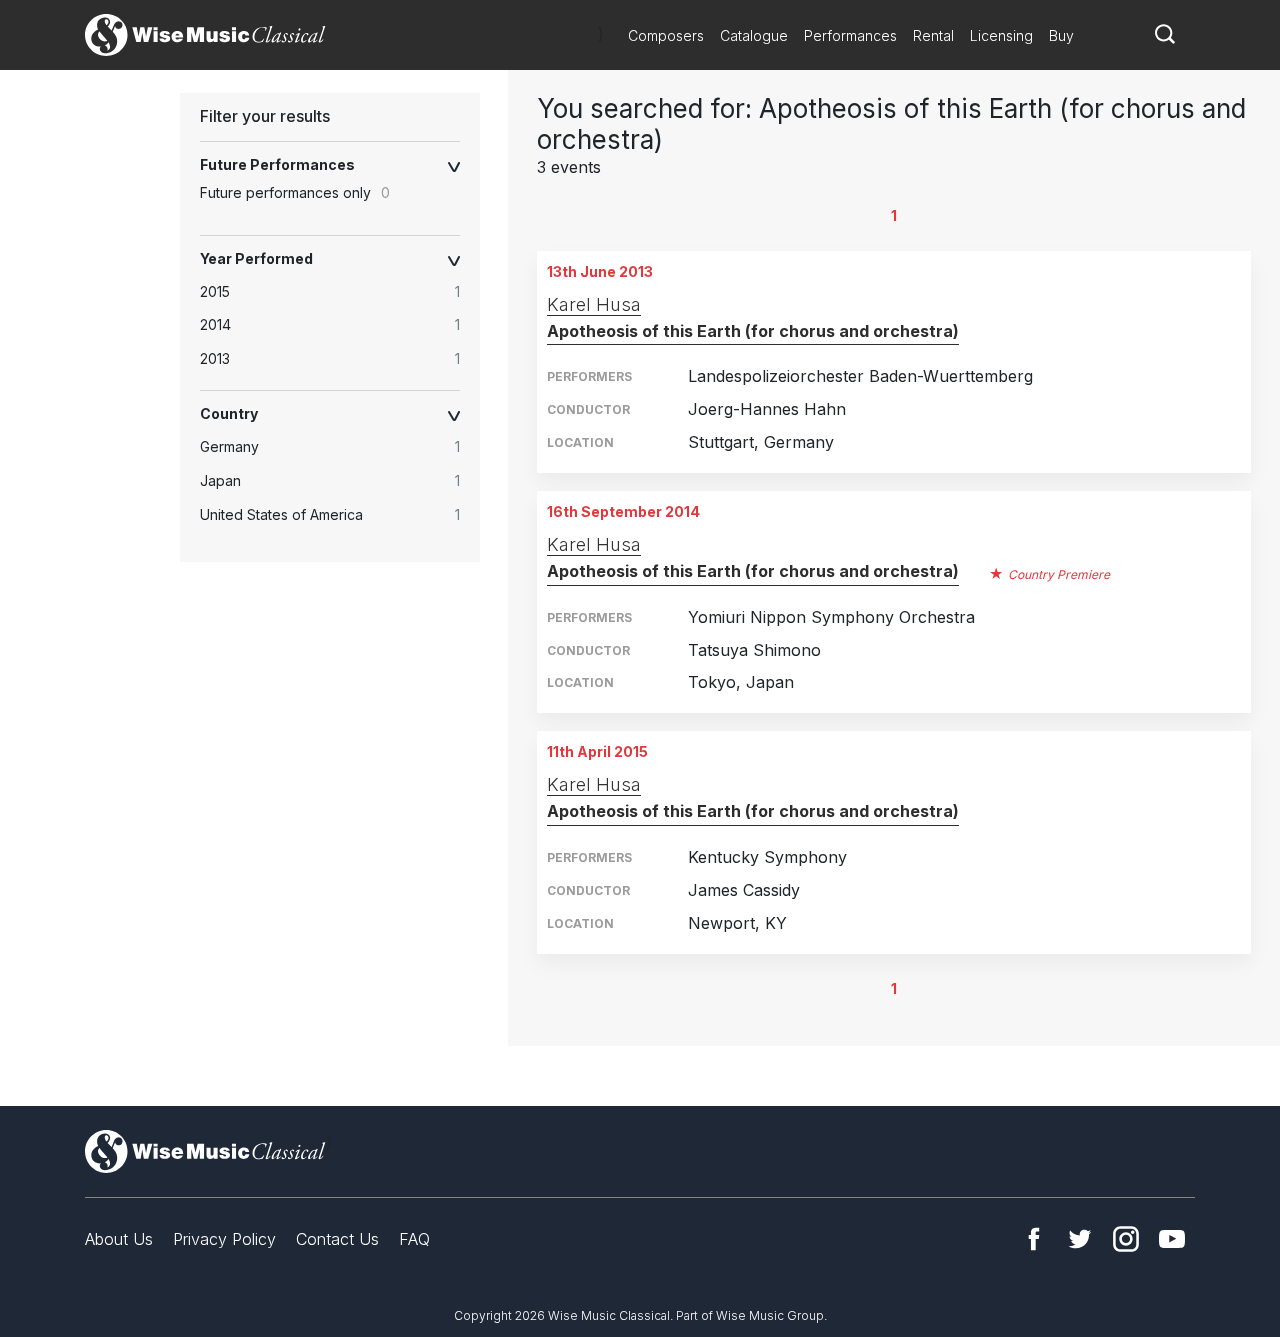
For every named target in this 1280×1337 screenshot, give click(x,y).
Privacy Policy (224, 1239)
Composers (666, 35)
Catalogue (754, 35)
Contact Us (337, 1239)
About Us (119, 1239)
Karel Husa (594, 304)
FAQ (414, 1239)
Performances (850, 35)
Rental (933, 35)
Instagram (1126, 1239)
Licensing (1001, 35)
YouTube (1172, 1239)
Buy (1061, 35)
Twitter (1080, 1239)
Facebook (1034, 1239)
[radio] (340, 292)
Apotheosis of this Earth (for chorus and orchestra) (753, 331)
